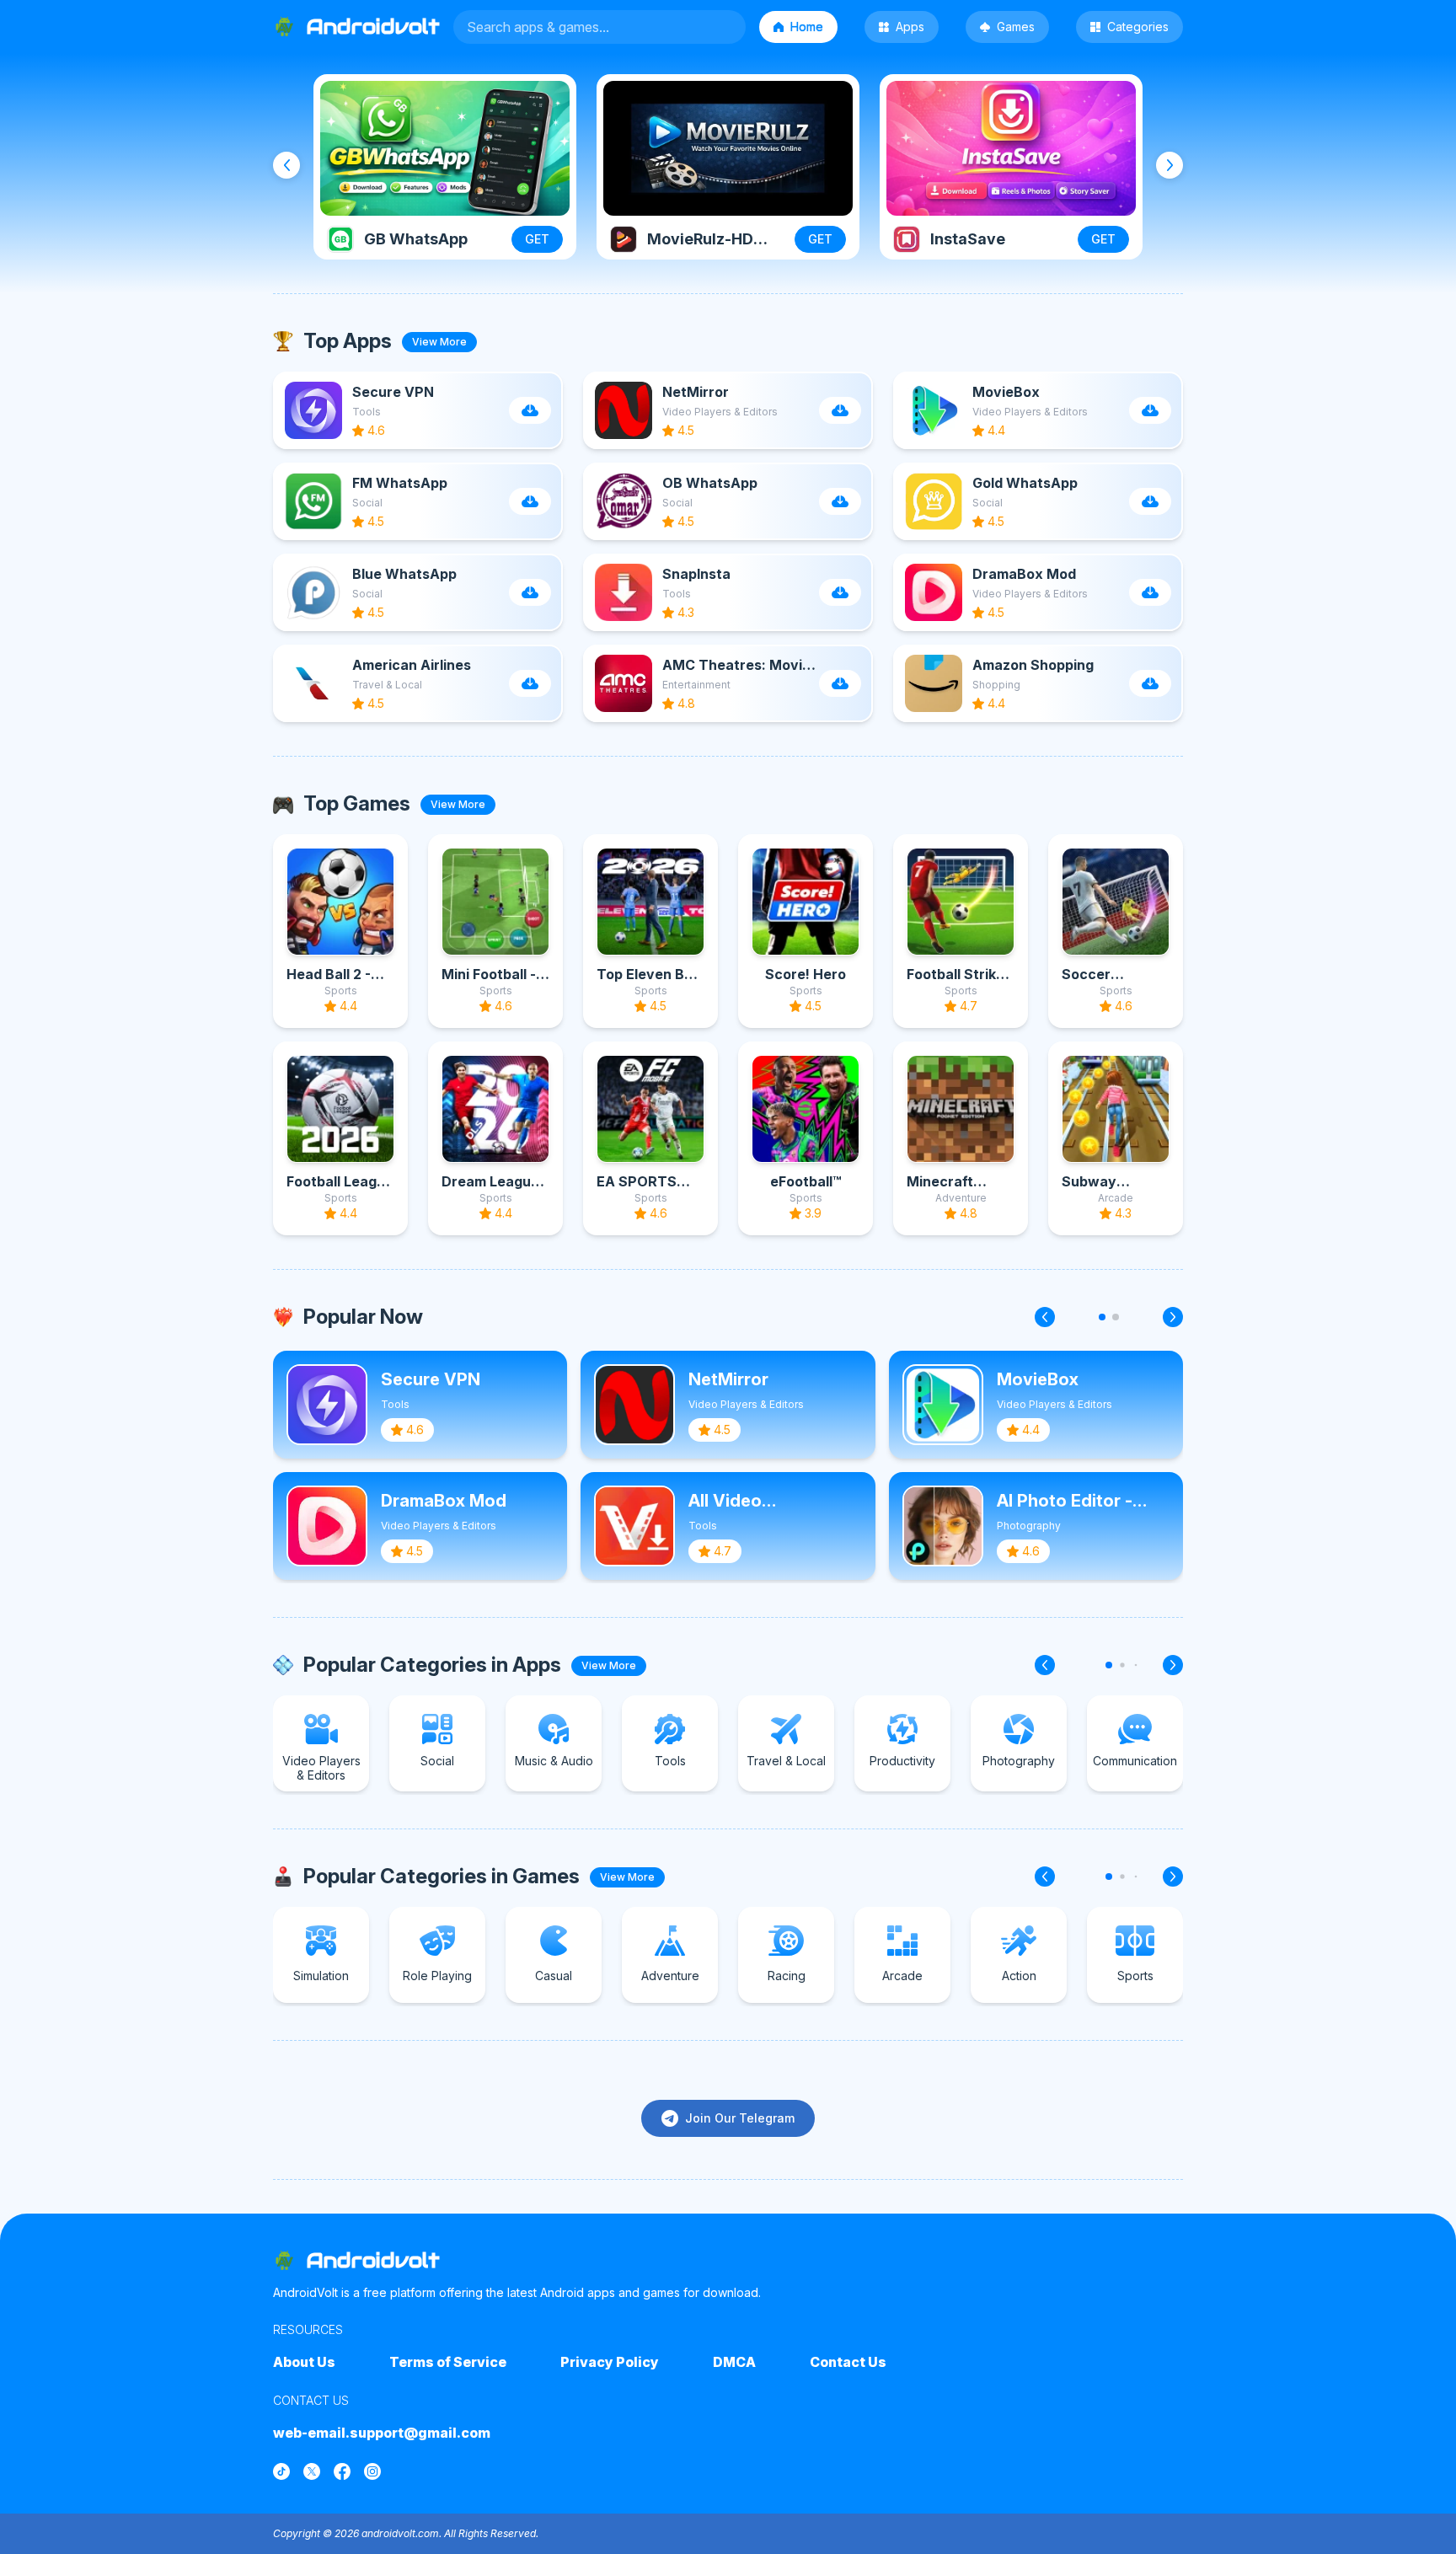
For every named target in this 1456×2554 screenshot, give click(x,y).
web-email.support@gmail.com (382, 2433)
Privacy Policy (610, 2362)
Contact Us (848, 2362)
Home (807, 27)
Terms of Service (448, 2362)
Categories (1138, 27)
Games (1016, 27)
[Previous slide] (286, 165)
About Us (304, 2362)
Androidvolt (373, 2260)
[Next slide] (1170, 165)
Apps (910, 27)
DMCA (734, 2362)
